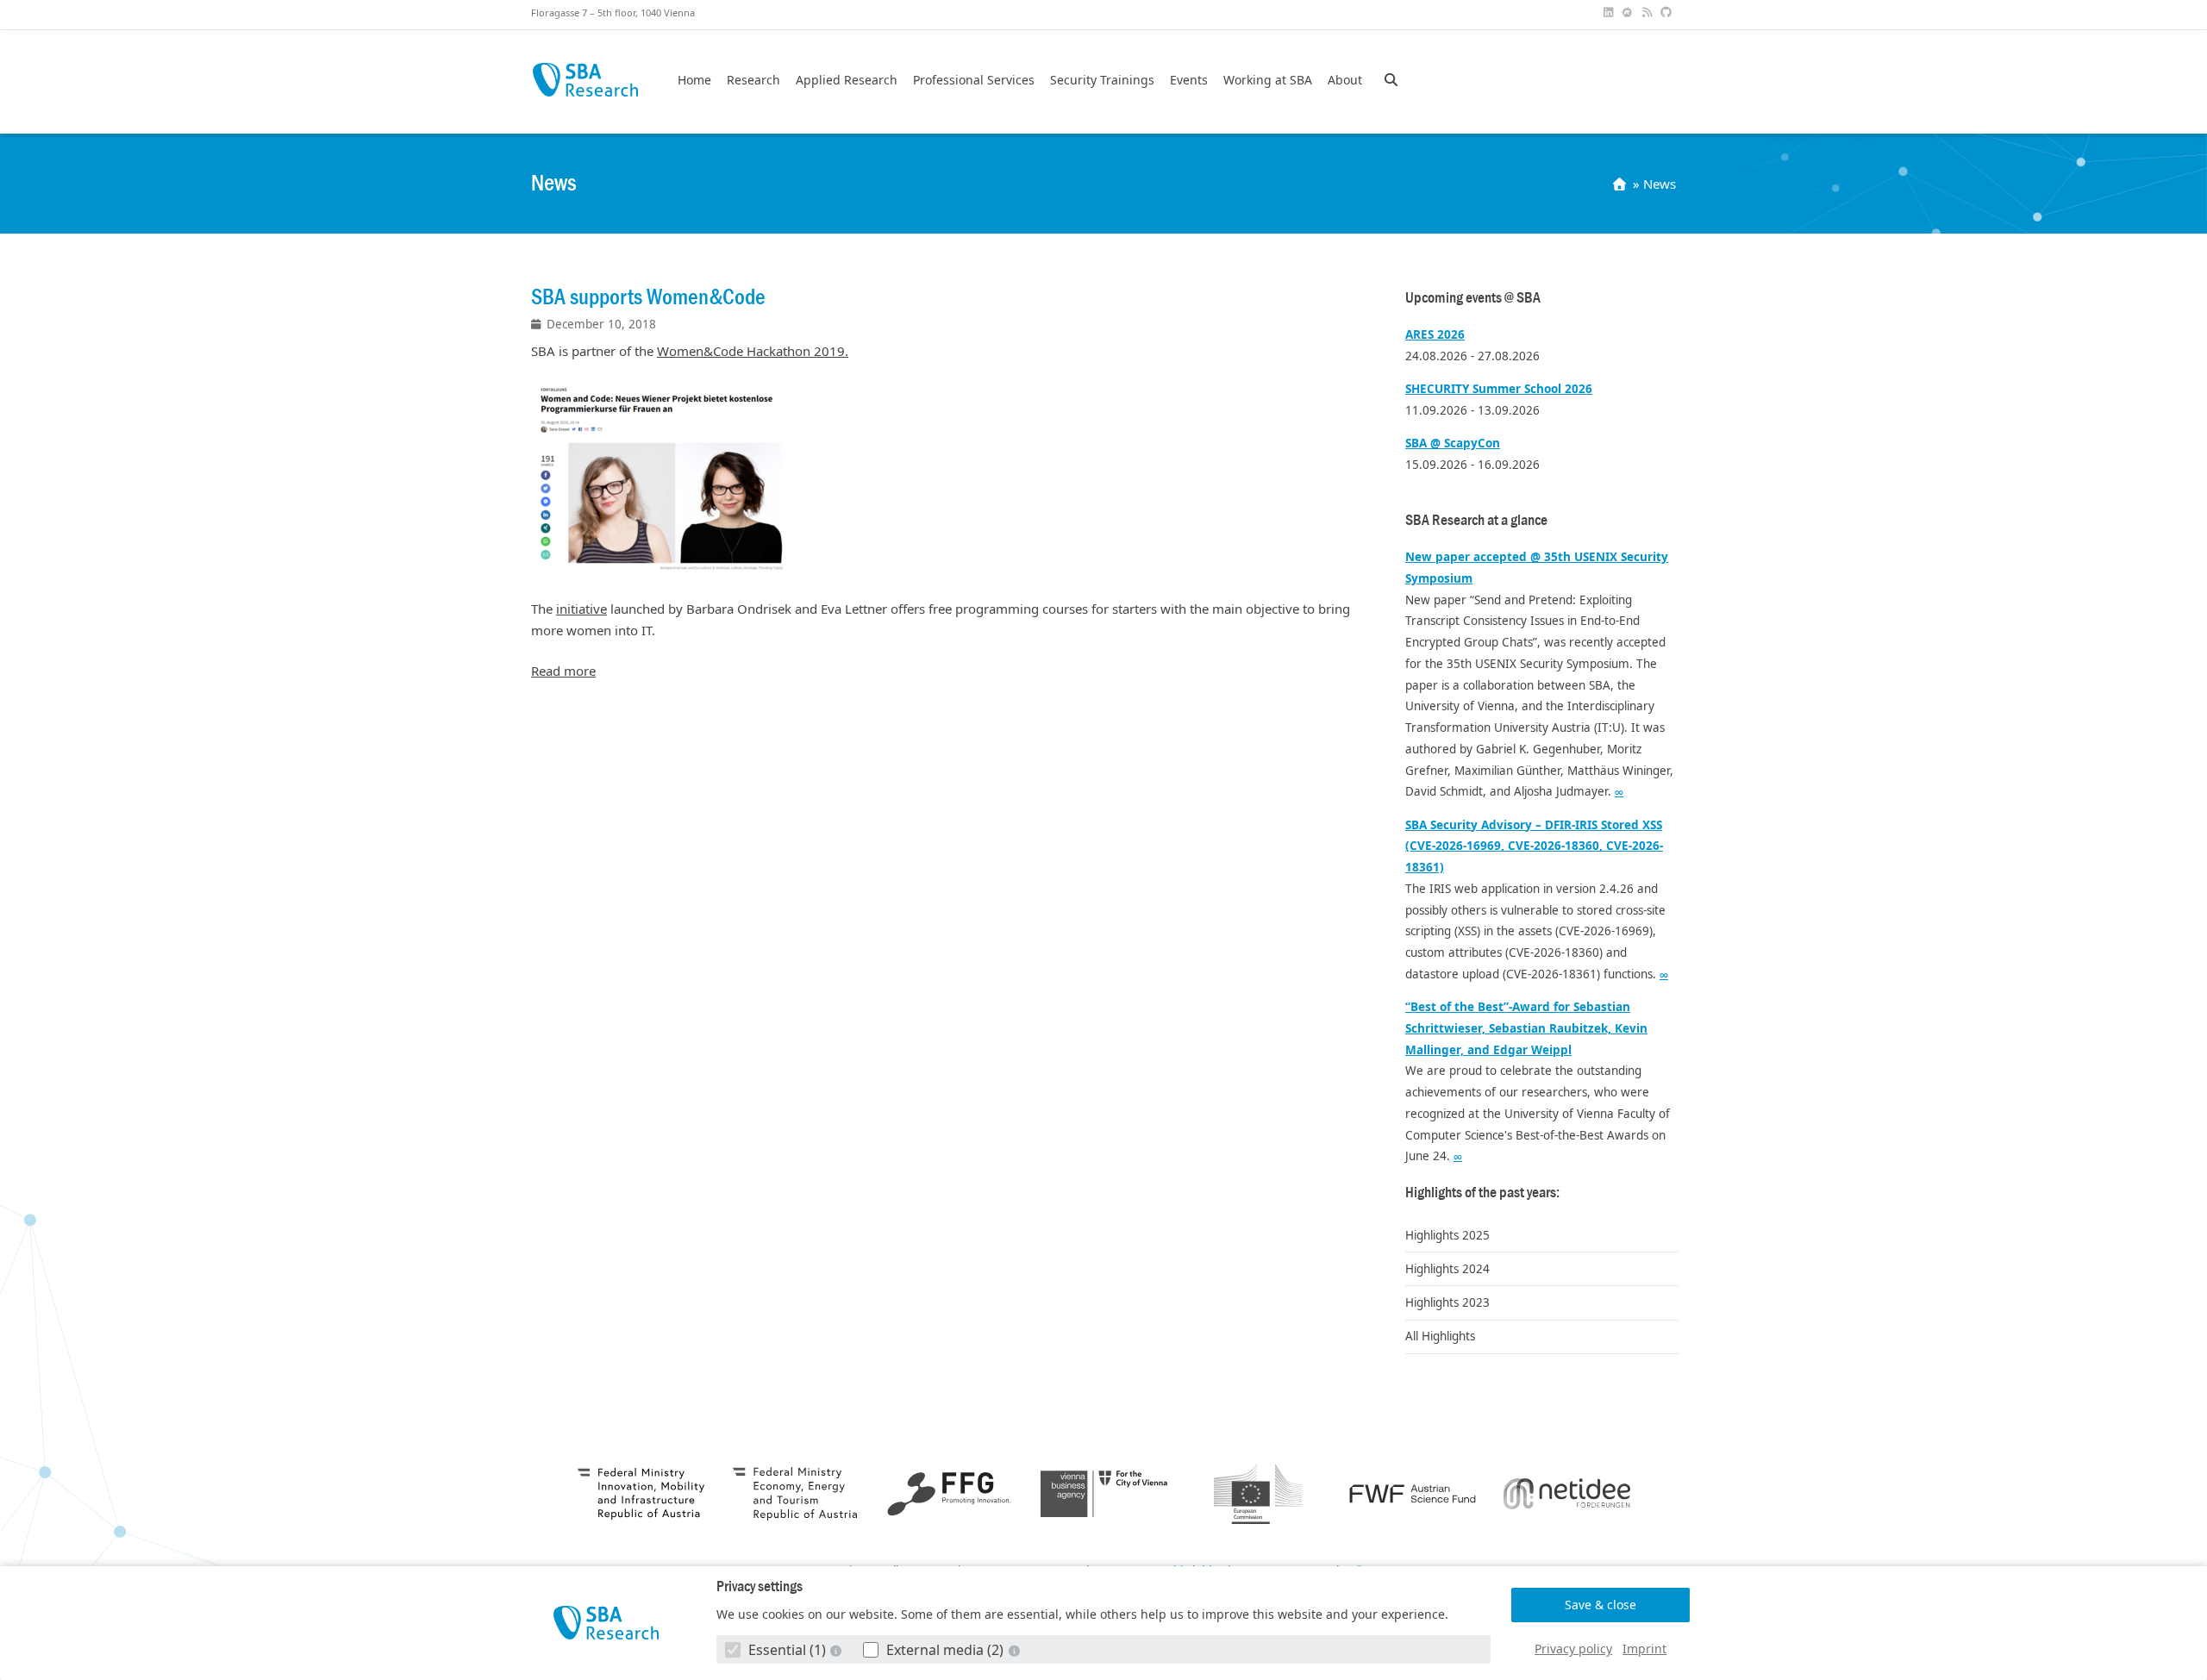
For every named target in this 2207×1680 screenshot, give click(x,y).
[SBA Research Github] (1668, 12)
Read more (563, 671)
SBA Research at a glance (1476, 520)
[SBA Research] (606, 1623)
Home (694, 80)
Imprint (1644, 1649)
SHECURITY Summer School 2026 (1499, 389)
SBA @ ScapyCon (1453, 443)
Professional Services (974, 80)
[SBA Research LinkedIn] (1610, 12)
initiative (581, 609)
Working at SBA (1268, 80)
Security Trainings (1102, 80)
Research (753, 80)
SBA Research (585, 80)
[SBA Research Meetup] (1629, 12)
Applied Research (847, 80)
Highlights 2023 (1447, 1302)
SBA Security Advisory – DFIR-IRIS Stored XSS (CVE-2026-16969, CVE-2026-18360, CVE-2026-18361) (1534, 846)
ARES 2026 (1435, 334)
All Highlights (1440, 1336)
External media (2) (945, 1650)
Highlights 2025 (1447, 1235)
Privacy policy (1573, 1649)
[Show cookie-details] (838, 1650)
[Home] (1621, 184)
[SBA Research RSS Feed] (1648, 12)
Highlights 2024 (1447, 1269)
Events (1189, 80)
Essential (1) (787, 1650)
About (1345, 80)
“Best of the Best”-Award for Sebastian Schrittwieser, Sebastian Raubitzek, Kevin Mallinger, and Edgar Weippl (1526, 1028)
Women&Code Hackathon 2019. (753, 351)
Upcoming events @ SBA (1473, 298)
